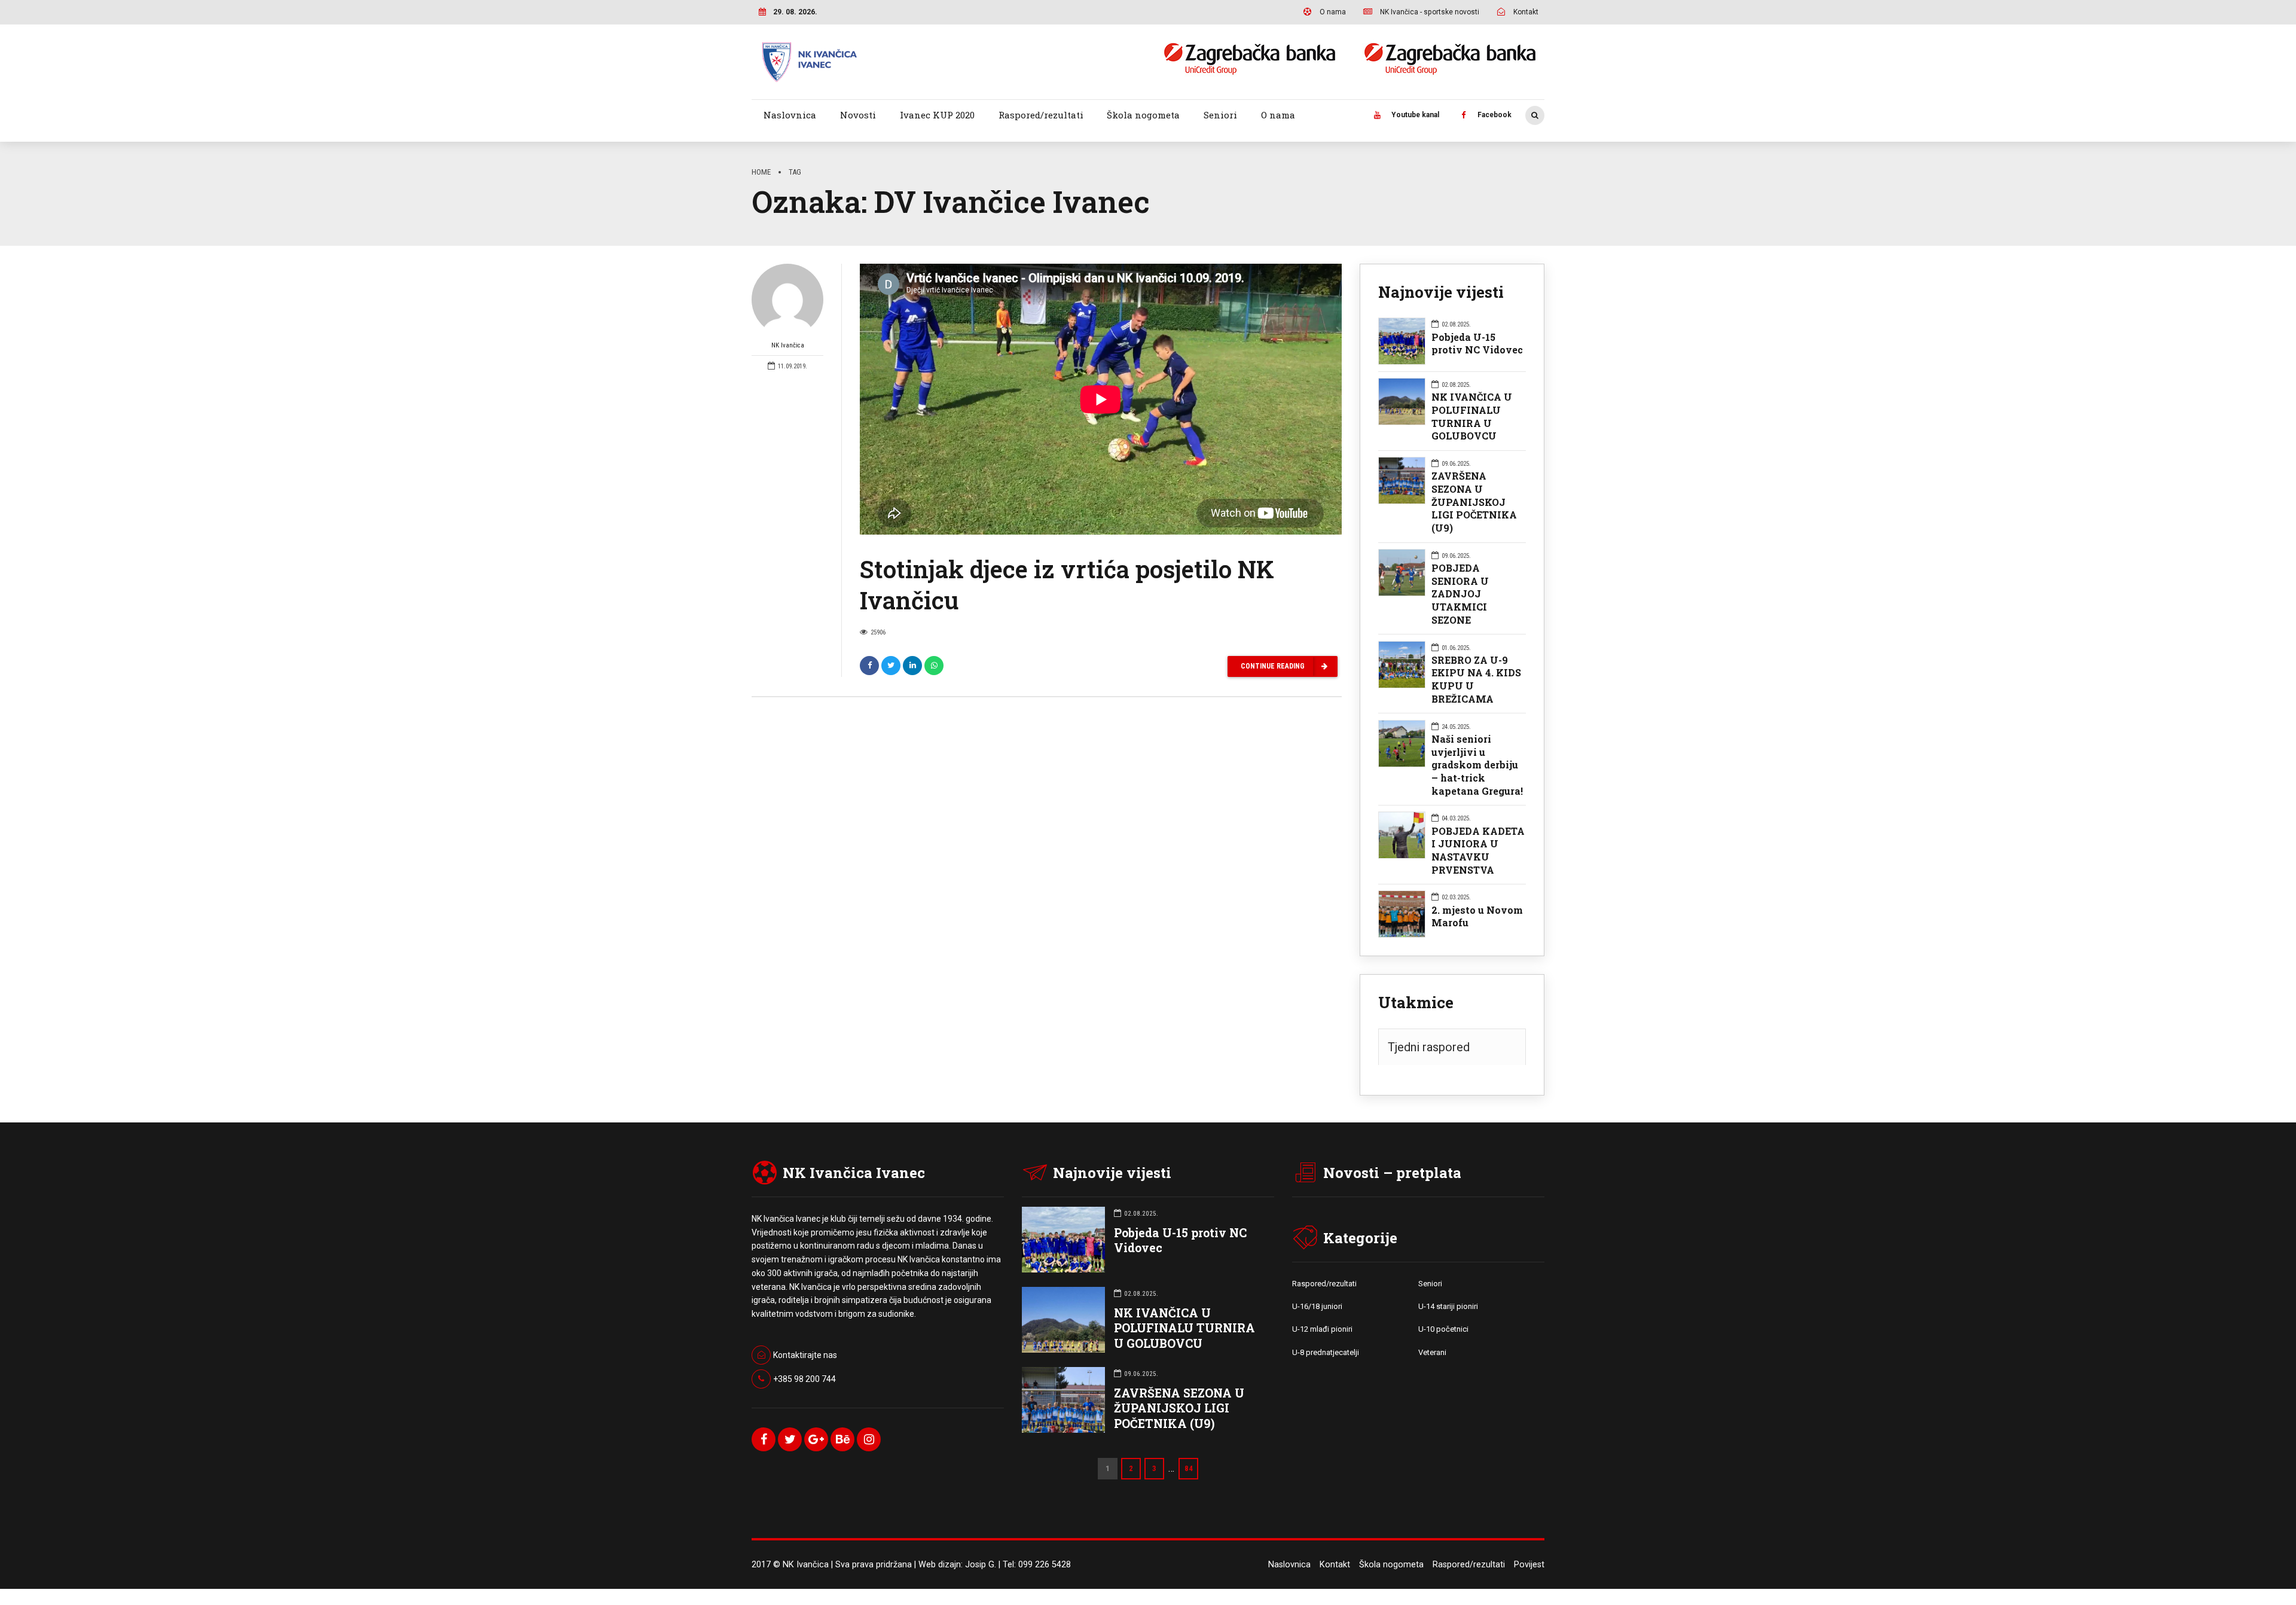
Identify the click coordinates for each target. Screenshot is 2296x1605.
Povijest (1529, 1565)
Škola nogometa (1143, 115)
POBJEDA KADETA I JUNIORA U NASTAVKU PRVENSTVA (1478, 850)
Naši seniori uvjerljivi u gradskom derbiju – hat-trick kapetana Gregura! (1477, 765)
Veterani (1432, 1352)
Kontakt (1335, 1565)
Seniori (1220, 115)
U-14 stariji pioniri (1448, 1306)
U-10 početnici (1443, 1329)
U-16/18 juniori (1317, 1306)
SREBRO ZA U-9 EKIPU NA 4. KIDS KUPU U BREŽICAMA (1476, 679)
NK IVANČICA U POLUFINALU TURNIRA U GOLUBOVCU (1472, 416)
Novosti (858, 115)
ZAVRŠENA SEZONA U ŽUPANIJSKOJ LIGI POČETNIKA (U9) (1474, 502)
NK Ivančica (788, 345)
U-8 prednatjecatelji (1326, 1352)
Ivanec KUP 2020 (937, 115)
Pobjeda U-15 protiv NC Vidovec (1477, 344)
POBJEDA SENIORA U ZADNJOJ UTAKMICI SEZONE (1460, 594)
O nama (1278, 115)
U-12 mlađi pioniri (1322, 1329)
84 (1189, 1468)
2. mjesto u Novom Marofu (1477, 916)
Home (761, 172)
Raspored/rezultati (1041, 115)
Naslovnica (790, 115)
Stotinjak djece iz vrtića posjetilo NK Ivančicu (1067, 585)
